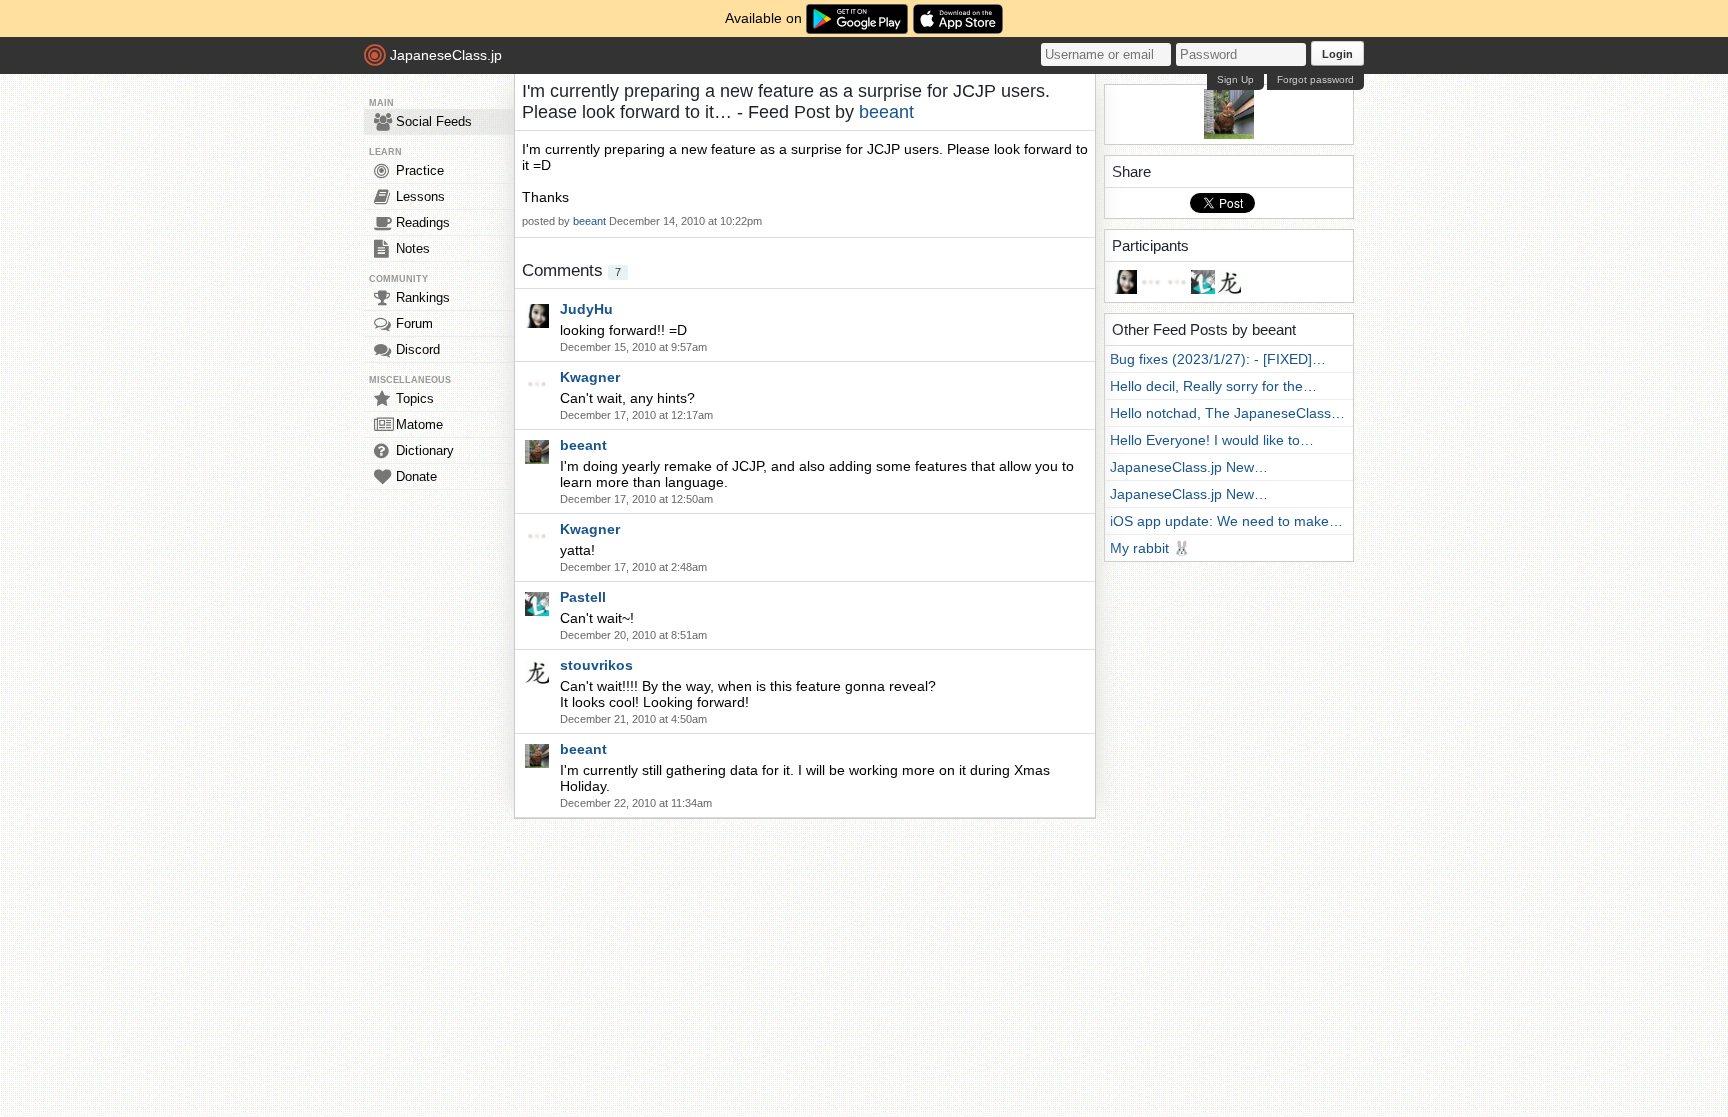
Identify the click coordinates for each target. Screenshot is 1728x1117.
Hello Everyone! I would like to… (1212, 440)
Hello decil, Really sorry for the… (1213, 386)
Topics (415, 398)
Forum (414, 323)
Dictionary (425, 450)
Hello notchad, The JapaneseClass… (1227, 413)
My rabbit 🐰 (1150, 548)
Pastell (583, 597)
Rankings (423, 297)
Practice (420, 170)
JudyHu (586, 309)
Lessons (420, 196)
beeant (886, 112)
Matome (419, 424)
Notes (413, 248)
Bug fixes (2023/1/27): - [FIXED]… (1218, 359)
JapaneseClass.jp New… (1189, 467)
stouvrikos (596, 665)
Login (1337, 54)
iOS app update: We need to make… (1226, 521)
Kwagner (590, 377)
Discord (418, 349)
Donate (416, 476)
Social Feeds (434, 121)
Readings (423, 222)
